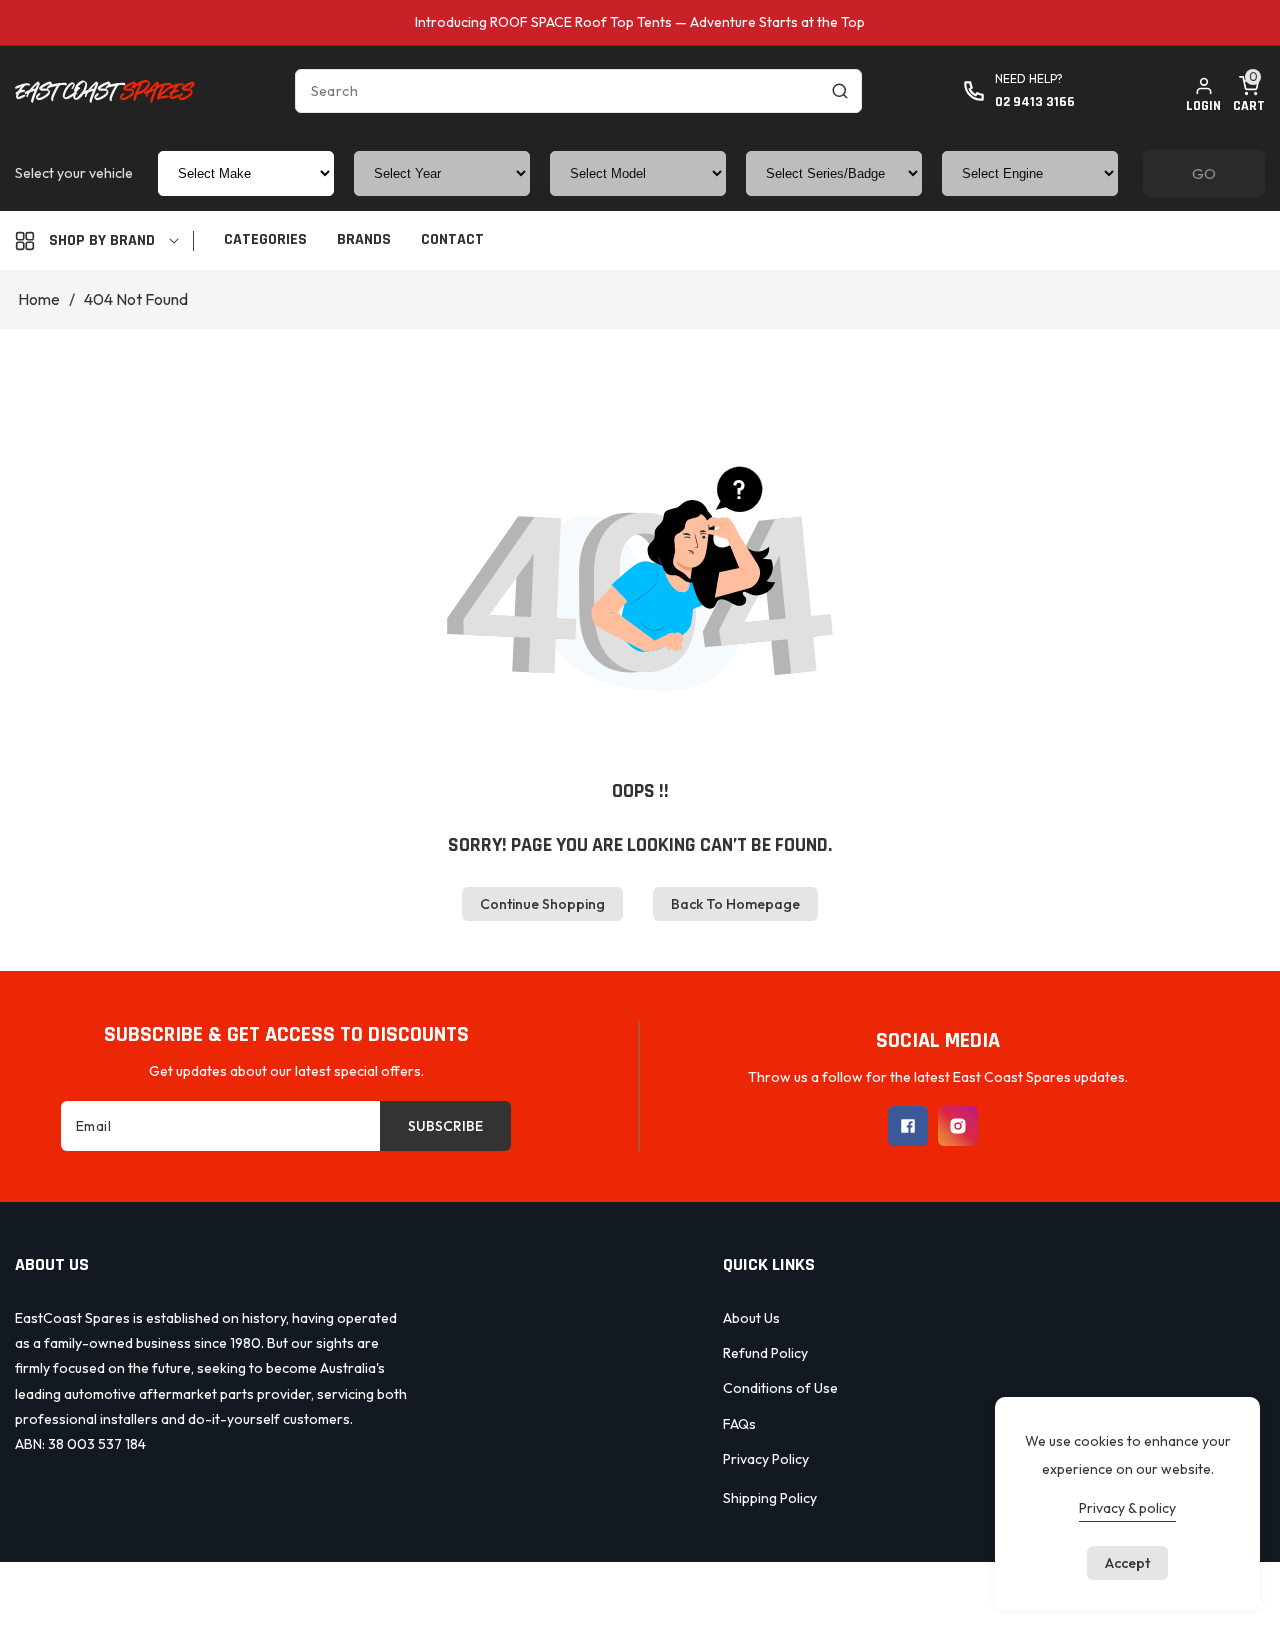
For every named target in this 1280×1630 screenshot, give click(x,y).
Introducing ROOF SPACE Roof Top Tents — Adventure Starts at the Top (640, 22)
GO (1204, 173)
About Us (751, 1318)
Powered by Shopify (728, 1593)
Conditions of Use (780, 1388)
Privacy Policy (766, 1459)
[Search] (840, 91)
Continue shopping (542, 904)
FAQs (739, 1424)
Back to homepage (735, 904)
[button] (1249, 91)
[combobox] (578, 91)
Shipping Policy (770, 1498)
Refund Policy (765, 1353)
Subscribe (445, 1126)
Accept (1127, 1563)
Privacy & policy (1127, 1508)
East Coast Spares (596, 1593)
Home (39, 299)
